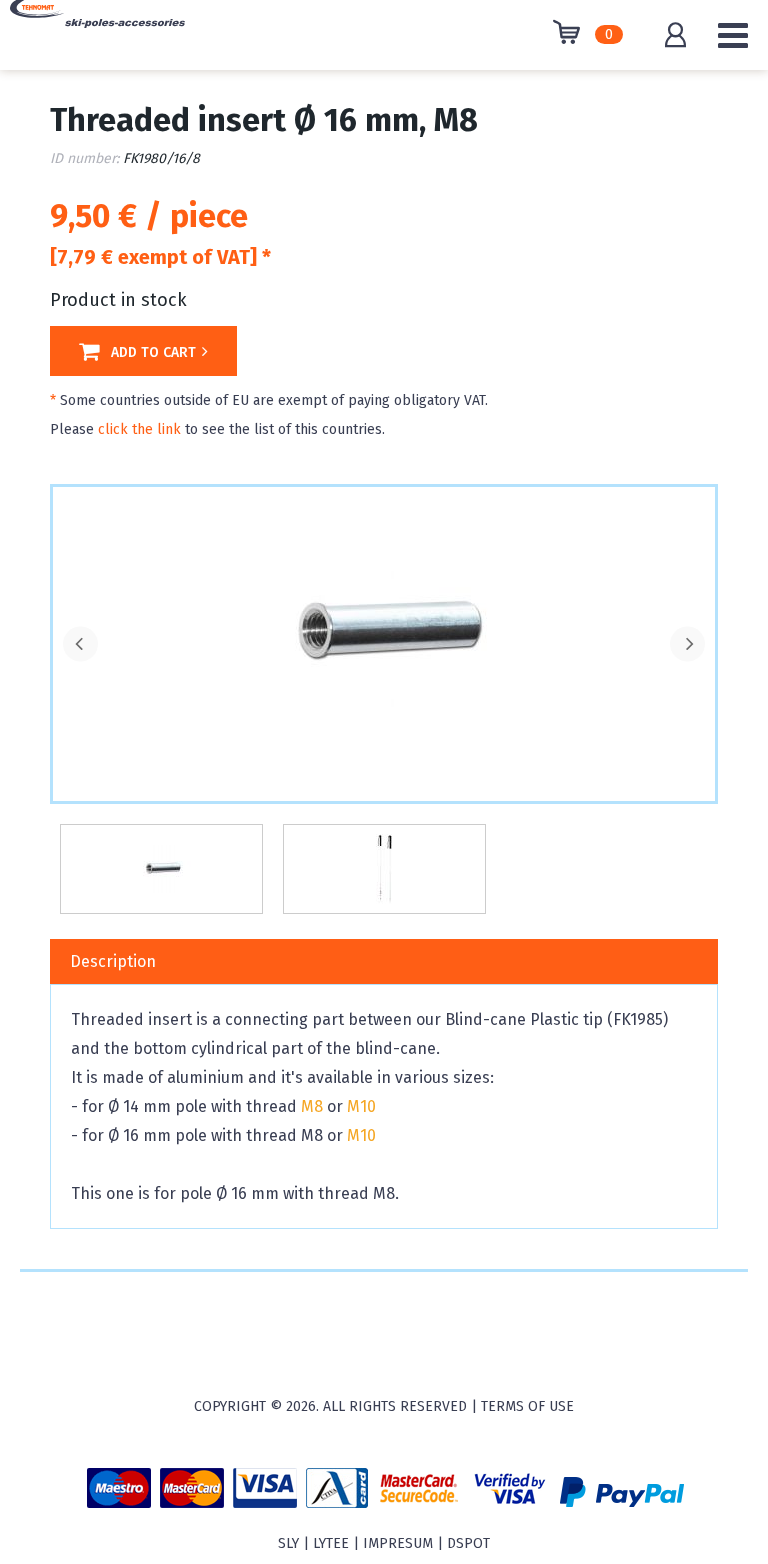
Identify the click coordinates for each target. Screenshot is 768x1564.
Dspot (468, 1543)
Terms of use (527, 1406)
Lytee (331, 1543)
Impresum (398, 1543)
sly (288, 1543)
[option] (384, 635)
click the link (139, 429)
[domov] (97, 28)
